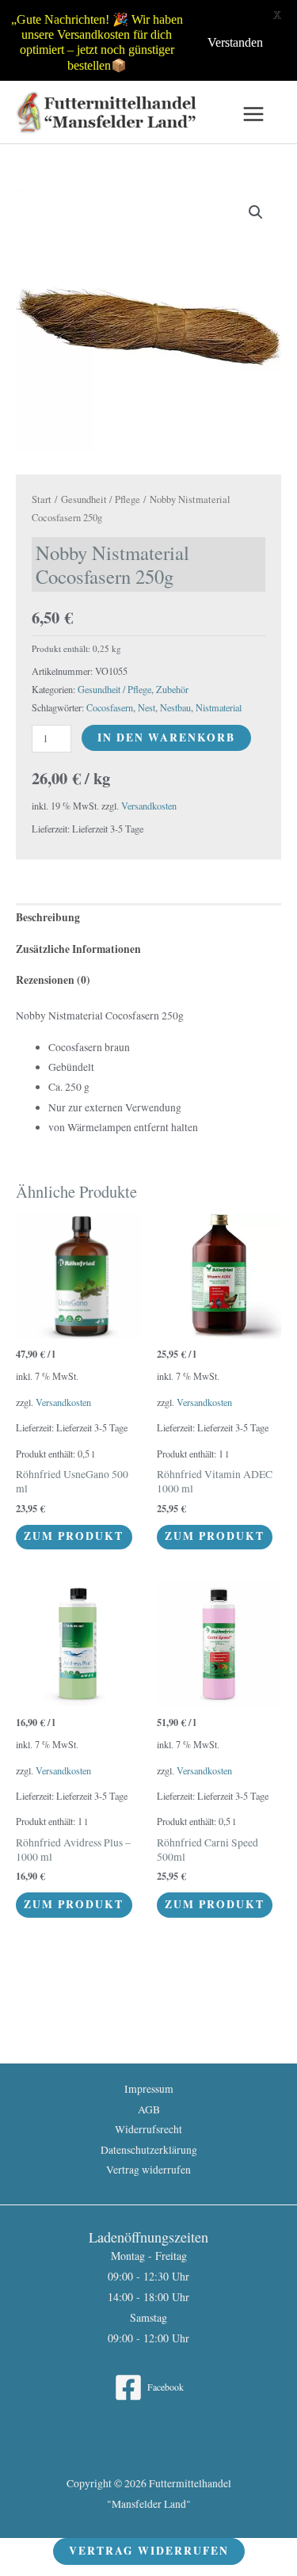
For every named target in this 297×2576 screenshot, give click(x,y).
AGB (149, 2109)
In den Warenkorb (166, 737)
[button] (256, 212)
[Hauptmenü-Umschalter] (254, 114)
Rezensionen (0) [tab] (53, 980)
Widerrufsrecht (148, 2129)
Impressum (149, 2089)
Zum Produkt (74, 1536)
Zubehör (172, 689)
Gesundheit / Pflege (101, 499)
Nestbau (175, 707)
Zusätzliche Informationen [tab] (78, 949)
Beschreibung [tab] (48, 917)
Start (42, 499)
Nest (147, 707)
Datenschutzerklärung (149, 2150)
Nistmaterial (219, 707)
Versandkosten (149, 806)
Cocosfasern (110, 707)
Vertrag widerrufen (148, 2170)
